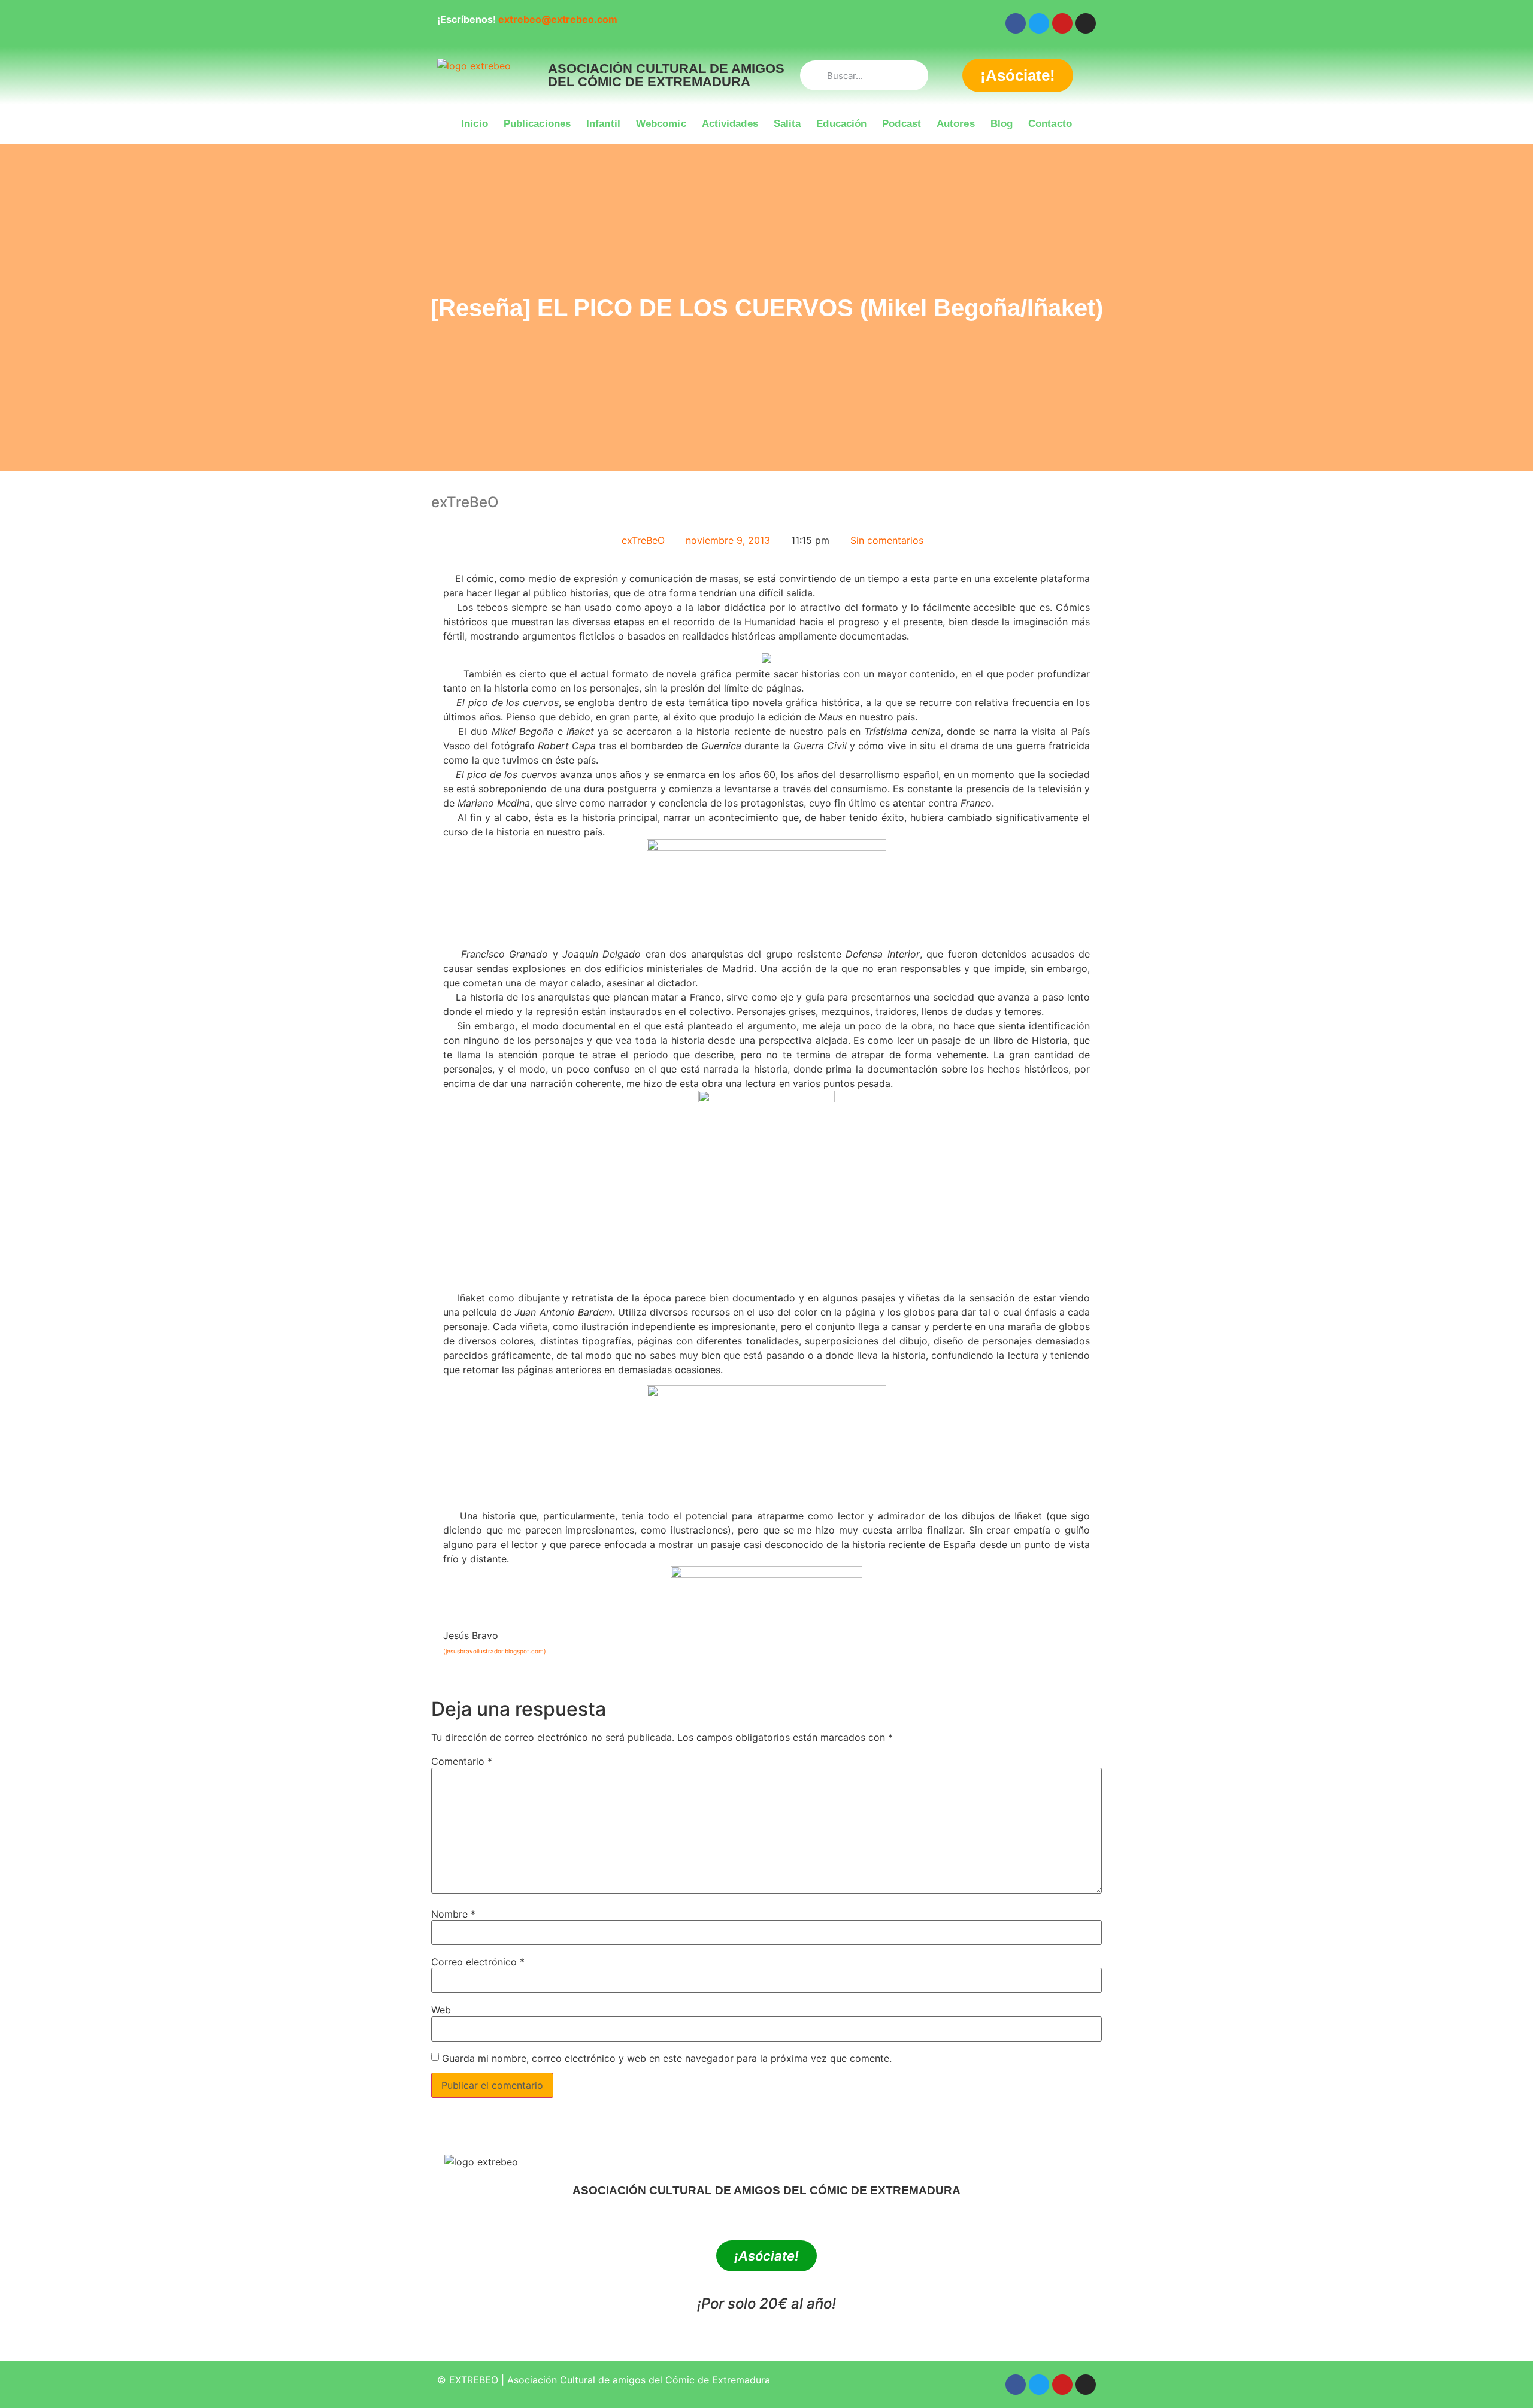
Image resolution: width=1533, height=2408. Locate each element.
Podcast (902, 124)
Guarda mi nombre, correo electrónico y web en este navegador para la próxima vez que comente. (667, 2058)
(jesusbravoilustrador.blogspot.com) (495, 1651)
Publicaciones (537, 124)
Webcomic (661, 124)
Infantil (603, 124)
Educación (841, 124)
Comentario (462, 1761)
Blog (1002, 124)
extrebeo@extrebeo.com (558, 19)
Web (441, 2010)
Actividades (730, 124)
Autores (956, 124)
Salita (787, 124)
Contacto (1050, 124)
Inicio (475, 124)
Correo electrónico (478, 1962)
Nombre (453, 1914)
